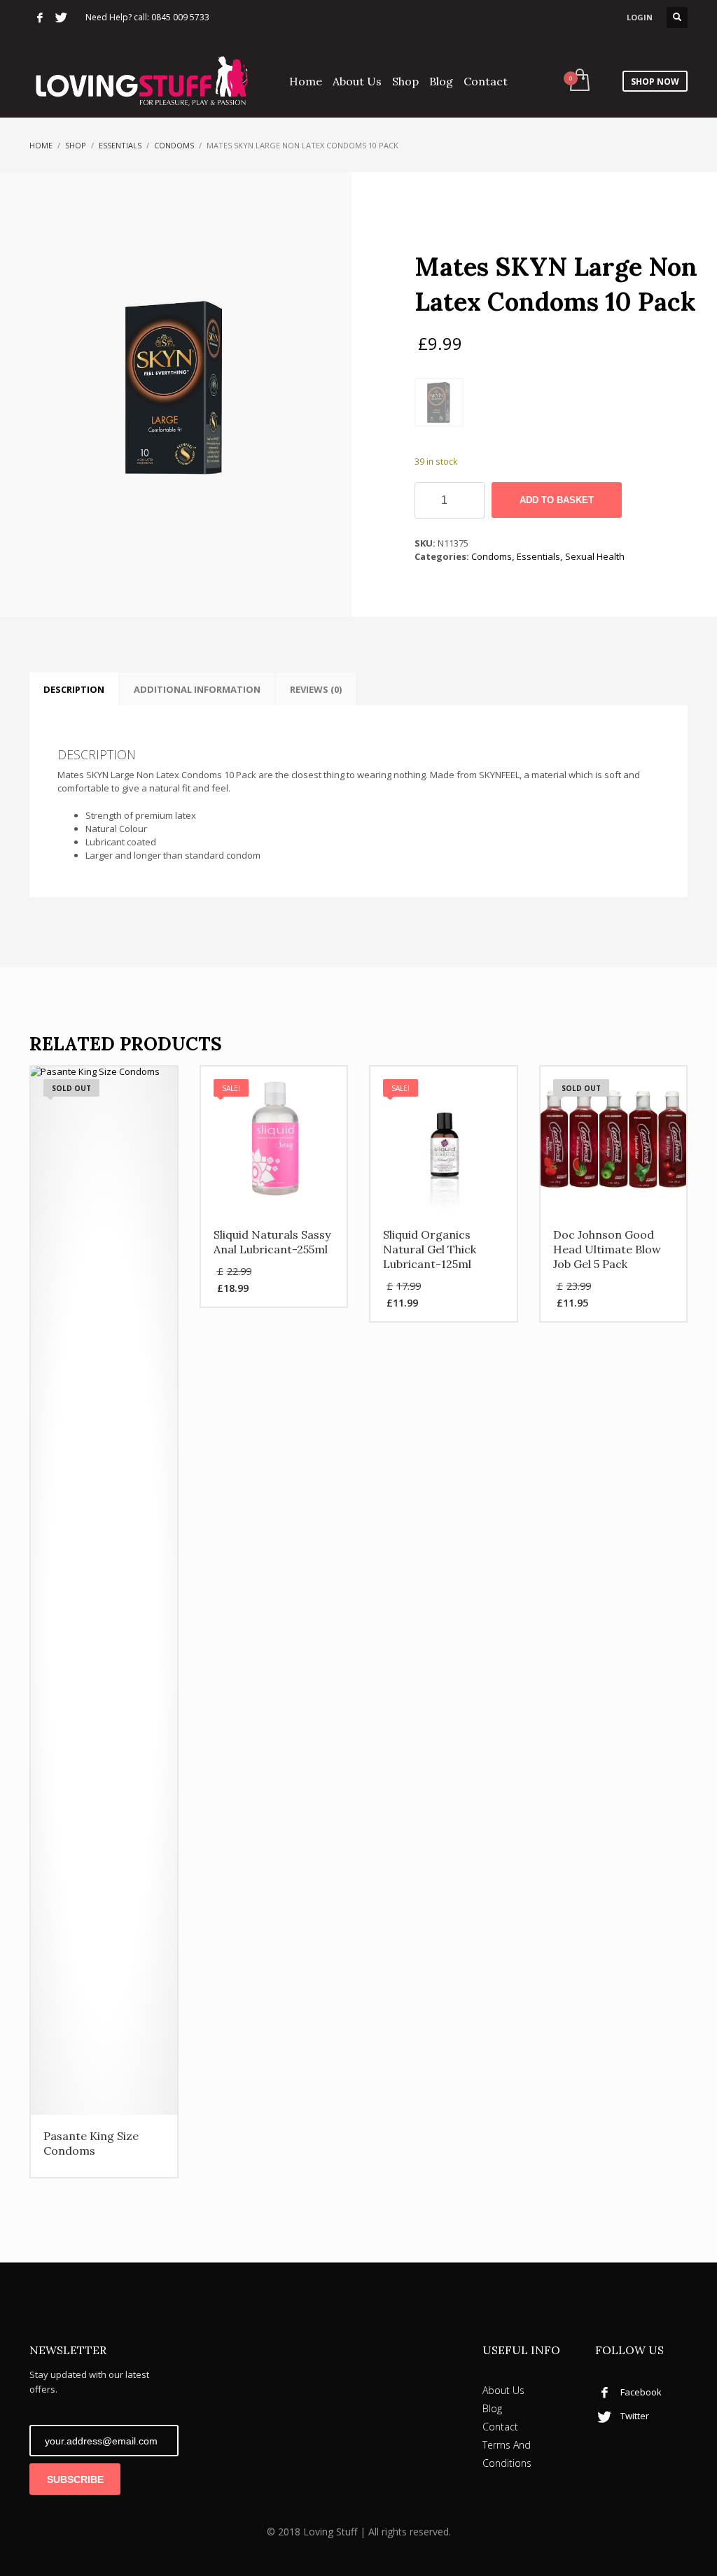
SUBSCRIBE (75, 2479)
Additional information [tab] (197, 689)
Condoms (174, 145)
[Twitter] (61, 17)
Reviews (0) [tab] (316, 689)
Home (41, 145)
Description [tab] (74, 689)
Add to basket (557, 500)
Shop (76, 145)
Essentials (120, 145)
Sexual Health (595, 556)
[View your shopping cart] (579, 81)
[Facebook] (40, 17)
